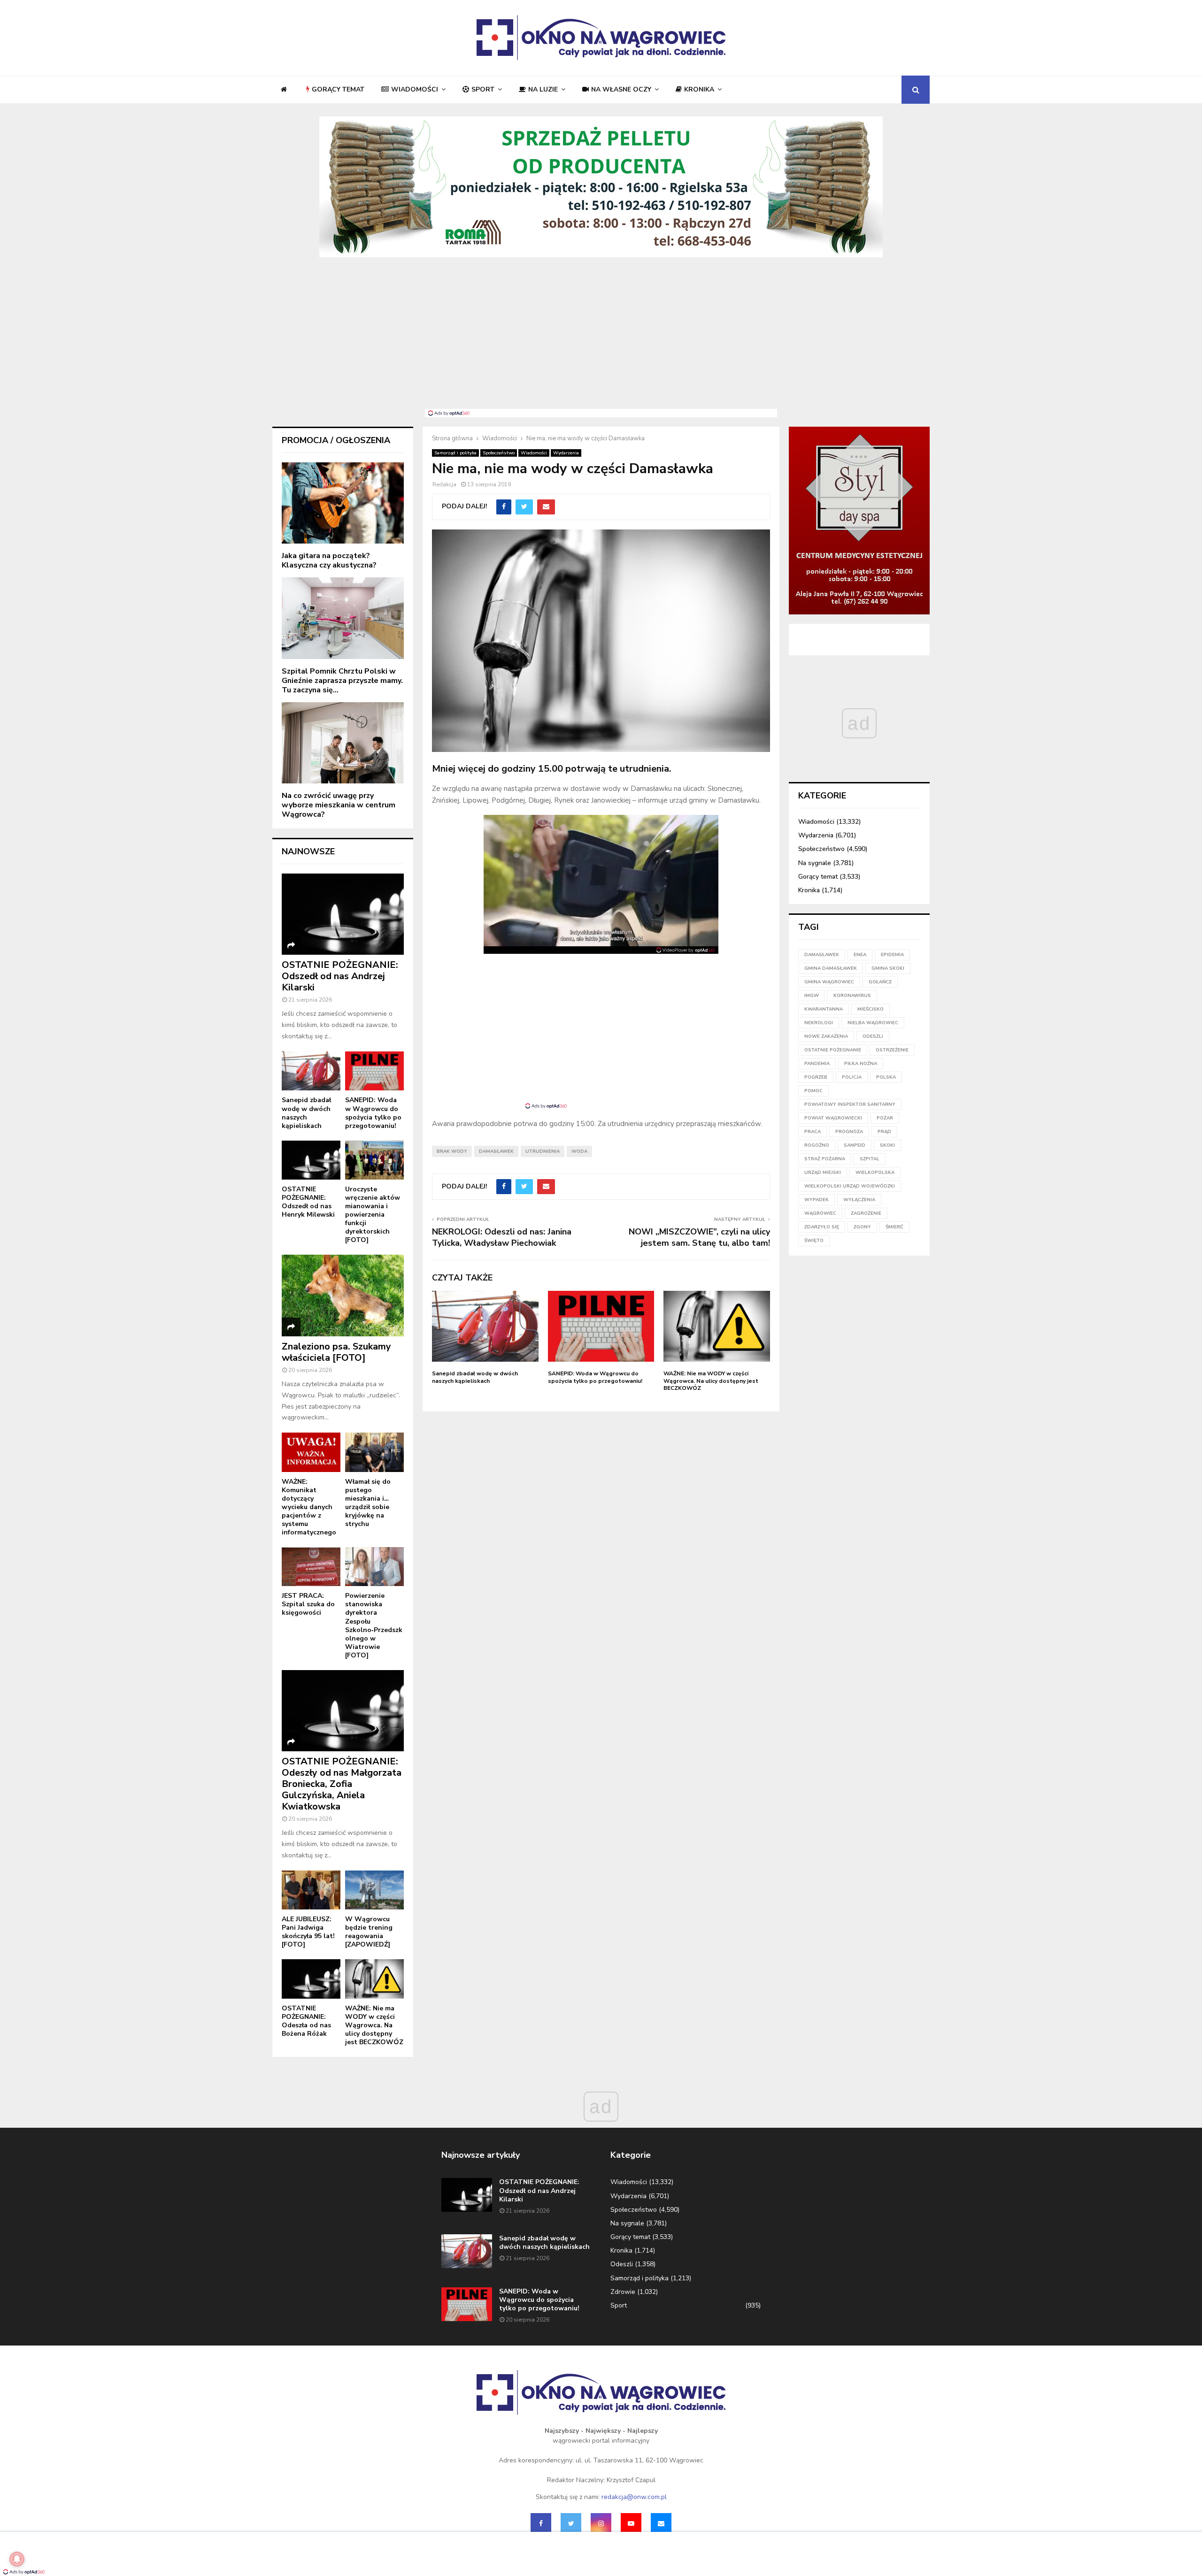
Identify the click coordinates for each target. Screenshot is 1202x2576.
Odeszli (622, 2264)
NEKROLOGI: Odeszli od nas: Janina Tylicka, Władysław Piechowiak (502, 1237)
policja (852, 1077)
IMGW (812, 996)
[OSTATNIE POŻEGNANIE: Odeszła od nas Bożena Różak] (311, 1979)
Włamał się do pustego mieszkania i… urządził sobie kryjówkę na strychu (368, 1503)
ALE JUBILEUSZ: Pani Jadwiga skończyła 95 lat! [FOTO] (308, 1932)
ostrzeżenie (892, 1050)
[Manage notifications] (17, 2559)
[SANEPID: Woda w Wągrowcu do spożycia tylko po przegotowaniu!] (374, 1071)
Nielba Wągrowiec (873, 1023)
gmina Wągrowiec (829, 982)
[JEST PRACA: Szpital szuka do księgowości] (311, 1567)
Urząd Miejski (823, 1173)
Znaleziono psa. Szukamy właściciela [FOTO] (336, 1352)
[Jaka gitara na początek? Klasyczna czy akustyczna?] (343, 503)
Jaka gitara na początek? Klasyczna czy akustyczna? (329, 560)
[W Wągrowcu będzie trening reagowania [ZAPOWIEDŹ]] (374, 1890)
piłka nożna (861, 1064)
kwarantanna (824, 1009)
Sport (483, 89)
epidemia (892, 955)
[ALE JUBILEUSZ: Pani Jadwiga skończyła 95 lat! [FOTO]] (311, 1890)
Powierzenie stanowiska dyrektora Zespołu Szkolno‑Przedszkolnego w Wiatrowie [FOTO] (374, 1625)
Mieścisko (871, 1009)
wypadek (817, 1200)
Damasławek (496, 1151)
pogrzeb (816, 1077)
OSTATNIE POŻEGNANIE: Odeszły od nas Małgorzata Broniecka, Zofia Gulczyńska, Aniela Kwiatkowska (342, 1784)
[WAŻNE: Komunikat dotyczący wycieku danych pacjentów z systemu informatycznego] (311, 1452)
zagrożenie (866, 1213)
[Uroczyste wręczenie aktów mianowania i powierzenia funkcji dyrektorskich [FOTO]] (374, 1160)
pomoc (813, 1091)
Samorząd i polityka (455, 453)
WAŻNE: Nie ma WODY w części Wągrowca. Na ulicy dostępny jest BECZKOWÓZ (711, 1381)
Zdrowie (623, 2292)
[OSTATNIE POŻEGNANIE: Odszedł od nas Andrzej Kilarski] (343, 914)
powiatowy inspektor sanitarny (850, 1104)
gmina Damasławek (831, 968)
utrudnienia (543, 1151)
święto (814, 1241)
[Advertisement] (601, 338)
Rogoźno (817, 1145)
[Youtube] (631, 2523)
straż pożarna (825, 1159)
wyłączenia (859, 1200)
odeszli (873, 1036)
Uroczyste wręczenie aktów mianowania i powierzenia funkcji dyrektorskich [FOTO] (373, 1215)
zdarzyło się (822, 1227)
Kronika (699, 89)
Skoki (887, 1145)
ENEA (860, 955)
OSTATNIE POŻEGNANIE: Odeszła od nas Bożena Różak (306, 2021)
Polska (886, 1077)
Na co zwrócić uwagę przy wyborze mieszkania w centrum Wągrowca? (339, 805)
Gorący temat (338, 89)
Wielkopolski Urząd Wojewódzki (850, 1186)
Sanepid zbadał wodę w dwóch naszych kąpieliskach (475, 1377)
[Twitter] (571, 2523)
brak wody (452, 1151)
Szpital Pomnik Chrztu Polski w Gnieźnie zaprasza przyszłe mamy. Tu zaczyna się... (342, 681)
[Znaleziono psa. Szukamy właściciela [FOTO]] (343, 1295)
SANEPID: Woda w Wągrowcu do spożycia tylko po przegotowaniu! (595, 1377)
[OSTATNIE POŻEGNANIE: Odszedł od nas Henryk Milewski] (311, 1160)
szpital (870, 1159)
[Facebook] (541, 2523)
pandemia (817, 1064)
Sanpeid (855, 1145)
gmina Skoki (888, 968)
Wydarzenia (566, 453)
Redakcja (444, 484)
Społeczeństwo (499, 453)
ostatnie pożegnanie (833, 1050)
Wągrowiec (820, 1213)
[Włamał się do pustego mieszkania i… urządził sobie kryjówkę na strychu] (374, 1452)
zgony (862, 1227)
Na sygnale (815, 863)
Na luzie (543, 89)
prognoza (849, 1132)
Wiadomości (415, 89)
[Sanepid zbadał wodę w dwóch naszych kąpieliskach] (311, 1071)
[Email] (661, 2523)
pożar (885, 1118)
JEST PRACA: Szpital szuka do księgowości (308, 1604)
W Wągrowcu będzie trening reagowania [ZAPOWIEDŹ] (369, 1932)
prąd (884, 1132)
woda (579, 1151)
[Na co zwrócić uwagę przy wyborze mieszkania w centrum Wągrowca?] (343, 743)
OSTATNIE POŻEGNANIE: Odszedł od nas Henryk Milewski (308, 1202)
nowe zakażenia (826, 1036)
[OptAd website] (686, 950)
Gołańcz (880, 982)
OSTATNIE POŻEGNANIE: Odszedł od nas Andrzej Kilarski (340, 976)
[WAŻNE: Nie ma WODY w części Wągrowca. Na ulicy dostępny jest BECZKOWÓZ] (374, 1979)
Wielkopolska (875, 1173)
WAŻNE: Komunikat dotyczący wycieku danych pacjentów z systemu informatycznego (309, 1507)
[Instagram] (601, 2523)
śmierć (894, 1227)
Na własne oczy (621, 89)
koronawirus (852, 996)
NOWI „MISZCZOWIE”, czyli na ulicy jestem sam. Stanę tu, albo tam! (699, 1237)
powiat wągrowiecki (833, 1118)
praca (813, 1132)
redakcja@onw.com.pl (634, 2497)
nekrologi (819, 1023)
